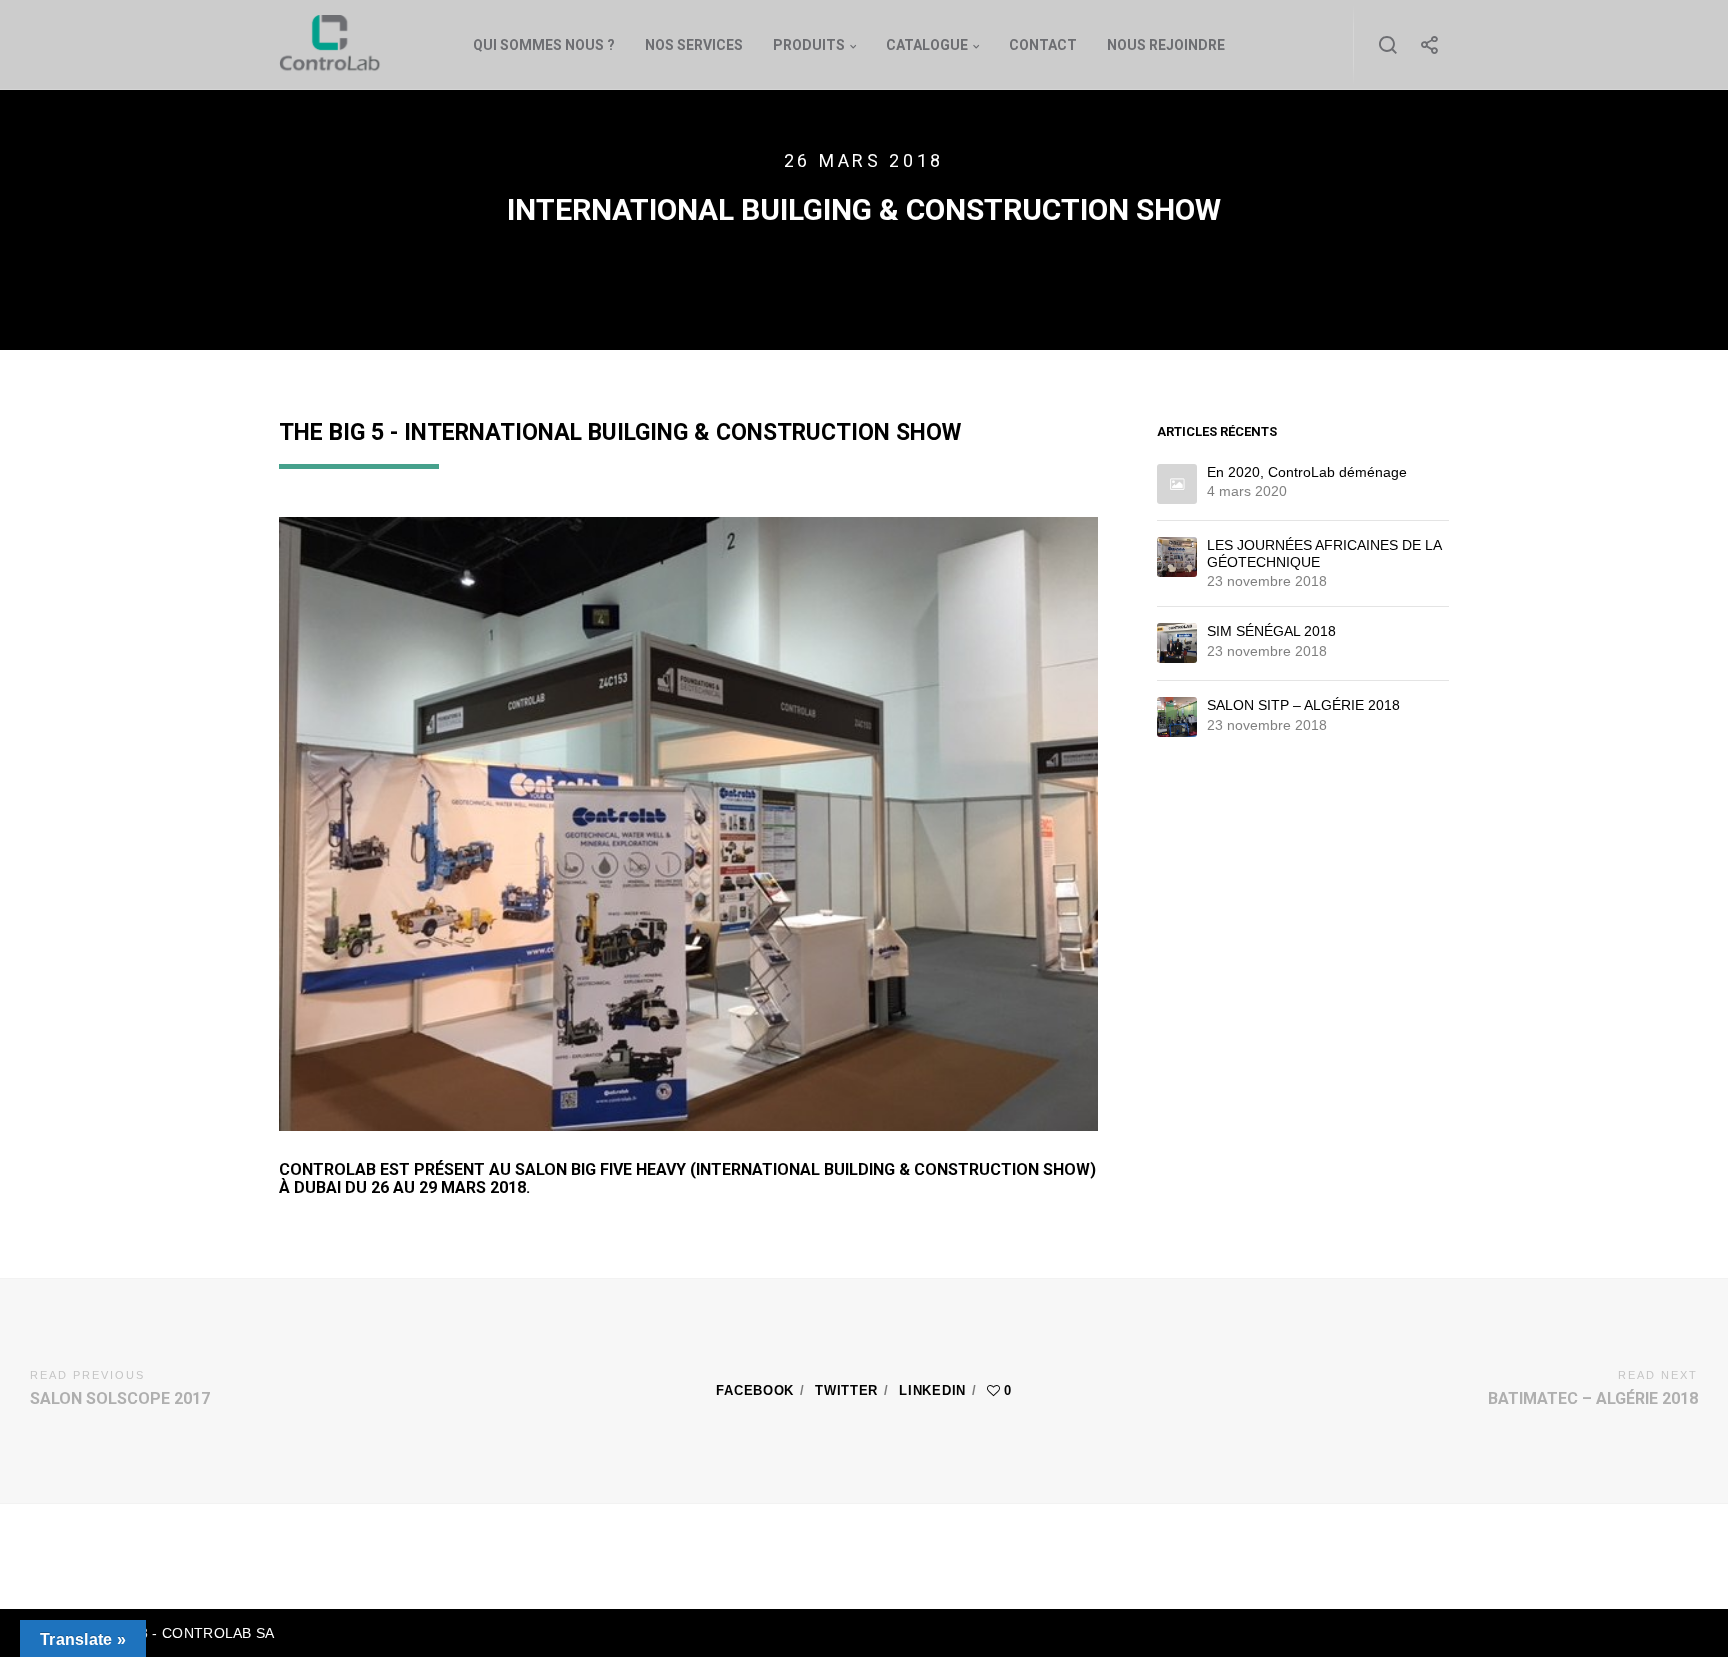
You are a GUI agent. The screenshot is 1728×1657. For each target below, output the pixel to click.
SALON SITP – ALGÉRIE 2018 (1303, 705)
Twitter (846, 1390)
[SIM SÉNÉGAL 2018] (1177, 643)
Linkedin (932, 1390)
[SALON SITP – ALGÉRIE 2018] (1177, 717)
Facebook (755, 1390)
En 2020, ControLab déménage (1307, 472)
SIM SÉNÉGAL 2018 (1271, 631)
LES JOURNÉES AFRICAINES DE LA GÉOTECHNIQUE (1324, 553)
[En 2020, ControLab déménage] (1177, 484)
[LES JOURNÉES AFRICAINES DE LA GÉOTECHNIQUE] (1177, 557)
